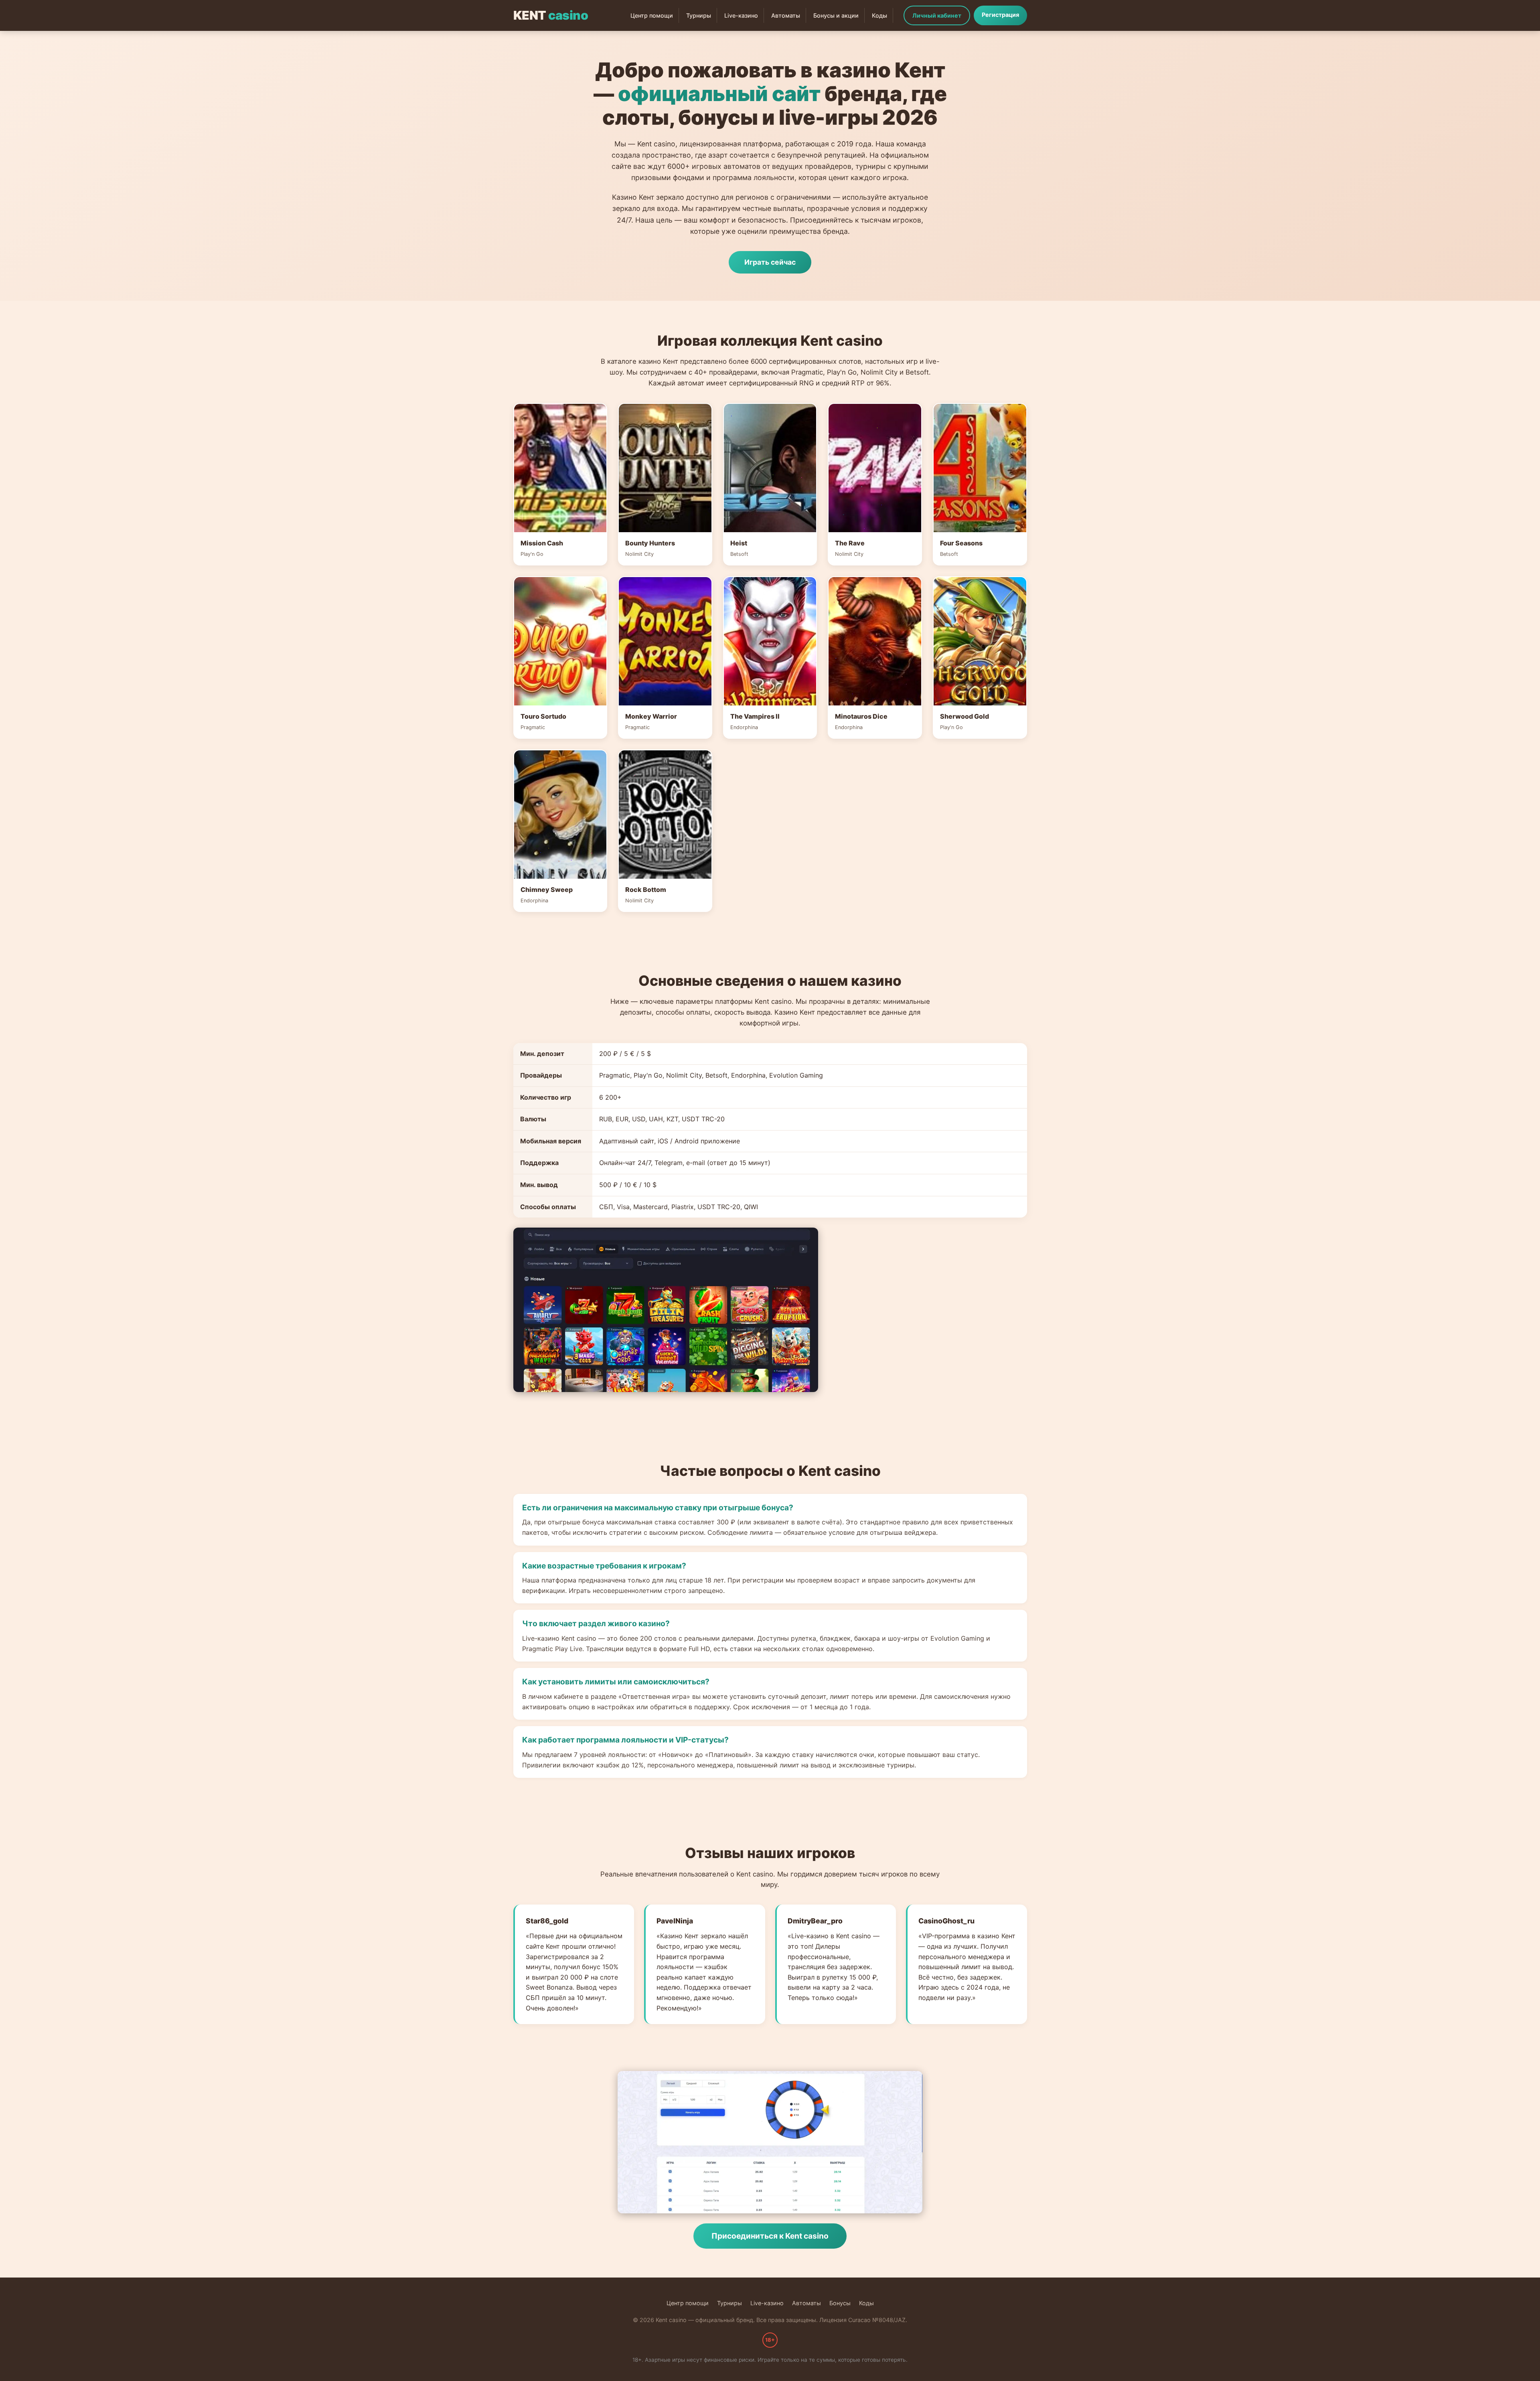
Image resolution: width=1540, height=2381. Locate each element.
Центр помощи (652, 15)
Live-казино (741, 15)
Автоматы (786, 15)
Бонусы (840, 2303)
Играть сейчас (770, 262)
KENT (551, 15)
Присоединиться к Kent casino (770, 2236)
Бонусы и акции (836, 15)
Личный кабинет (937, 15)
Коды (879, 15)
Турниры (699, 15)
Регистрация (1000, 15)
